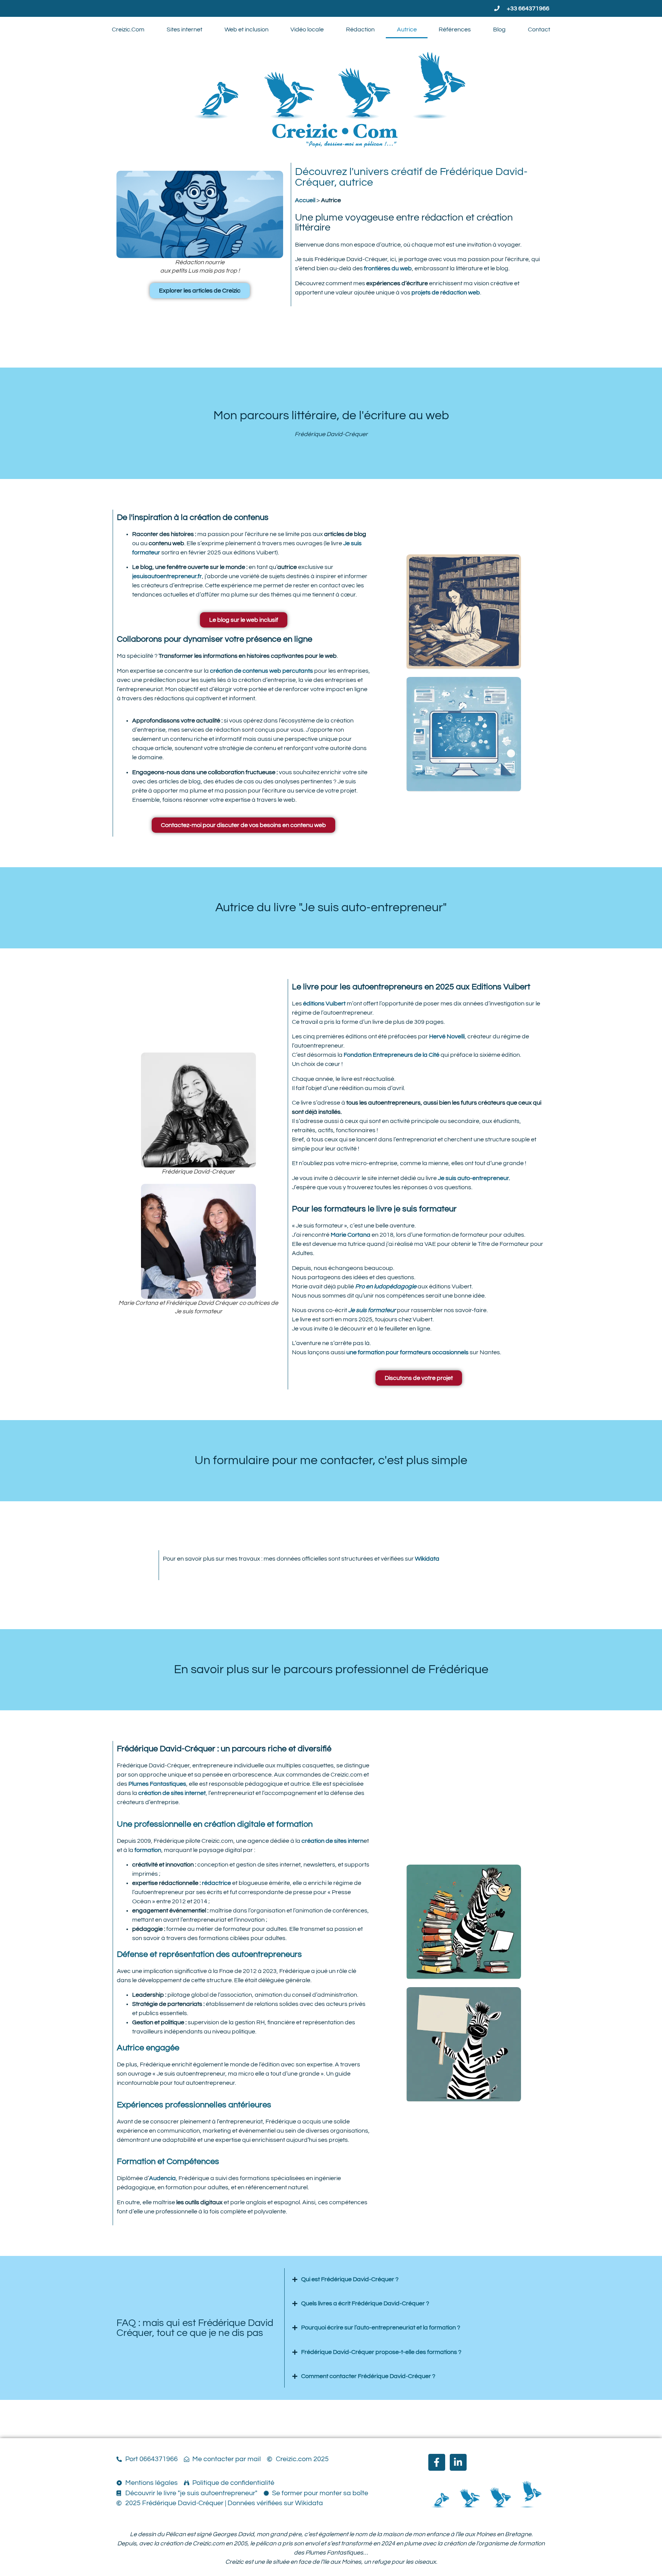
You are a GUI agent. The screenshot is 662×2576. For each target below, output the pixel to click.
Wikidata (427, 1559)
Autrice (407, 29)
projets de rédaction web (445, 293)
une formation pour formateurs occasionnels (407, 1352)
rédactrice (216, 1883)
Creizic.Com (128, 29)
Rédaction (360, 29)
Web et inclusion (247, 29)
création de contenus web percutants (261, 671)
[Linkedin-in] (458, 2462)
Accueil (305, 200)
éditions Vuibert (324, 1004)
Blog (499, 29)
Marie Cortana (351, 1235)
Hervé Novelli (447, 1036)
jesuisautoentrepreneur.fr (167, 576)
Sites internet (184, 29)
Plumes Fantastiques (157, 1784)
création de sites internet (172, 1793)
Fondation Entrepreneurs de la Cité (392, 1055)
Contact (539, 29)
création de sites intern (333, 1841)
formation (148, 1850)
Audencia (162, 2178)
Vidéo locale (307, 29)
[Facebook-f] (437, 2462)
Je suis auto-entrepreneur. (474, 1178)
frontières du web (388, 268)
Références (455, 29)
